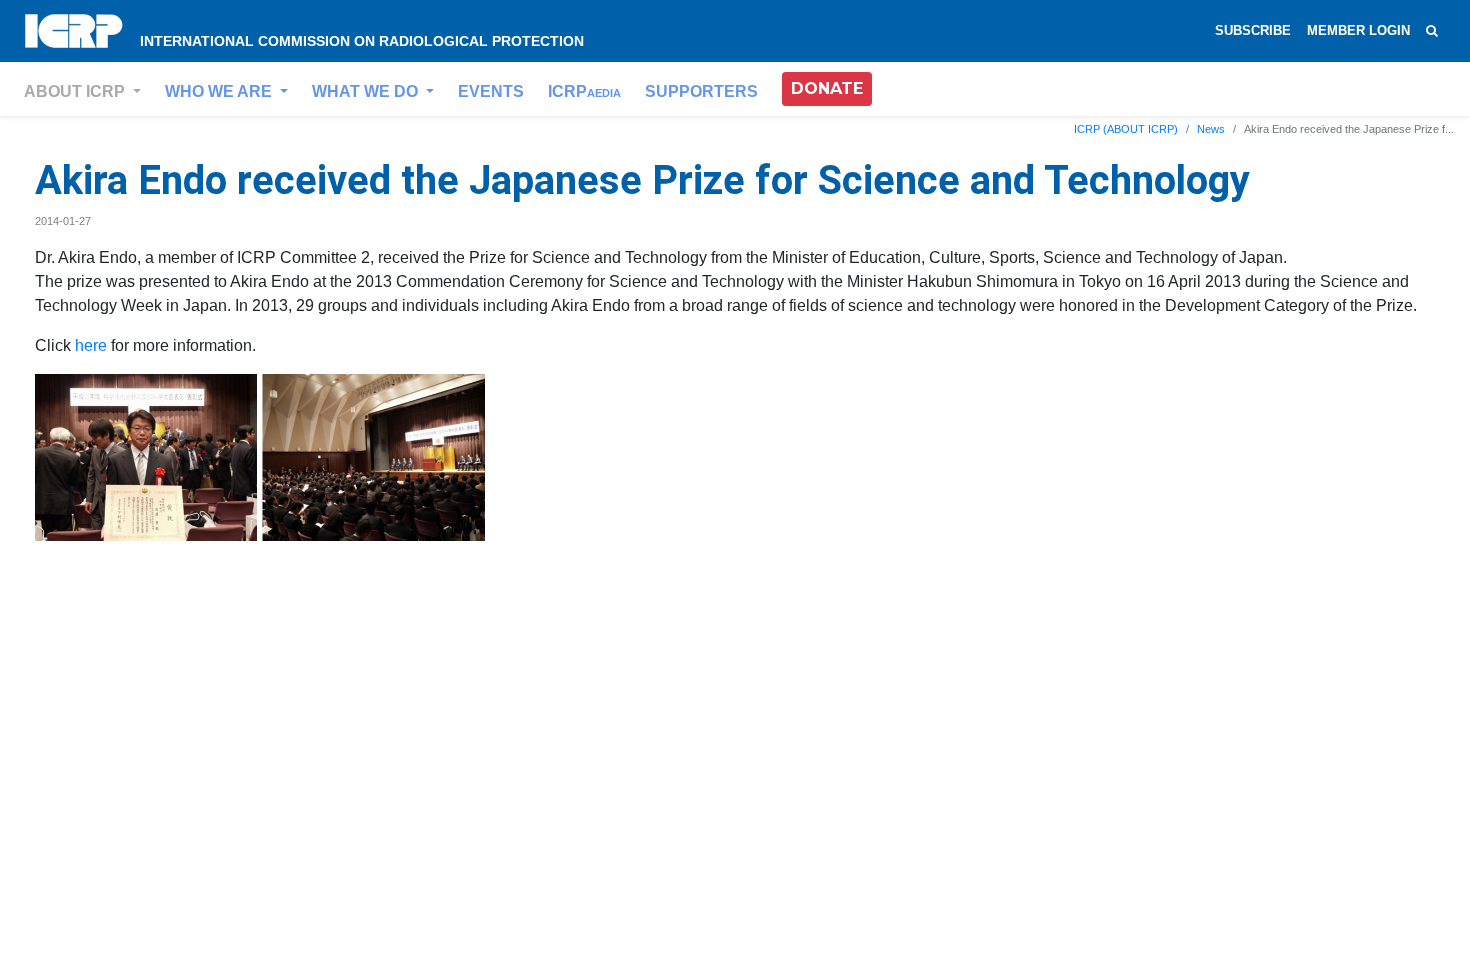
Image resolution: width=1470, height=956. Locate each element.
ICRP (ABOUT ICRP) (1126, 129)
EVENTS (491, 91)
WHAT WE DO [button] (367, 91)
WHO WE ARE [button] (220, 91)
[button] (827, 89)
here (91, 345)
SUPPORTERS (701, 91)
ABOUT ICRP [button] (76, 91)
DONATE (827, 88)
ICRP (584, 91)
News (1211, 129)
